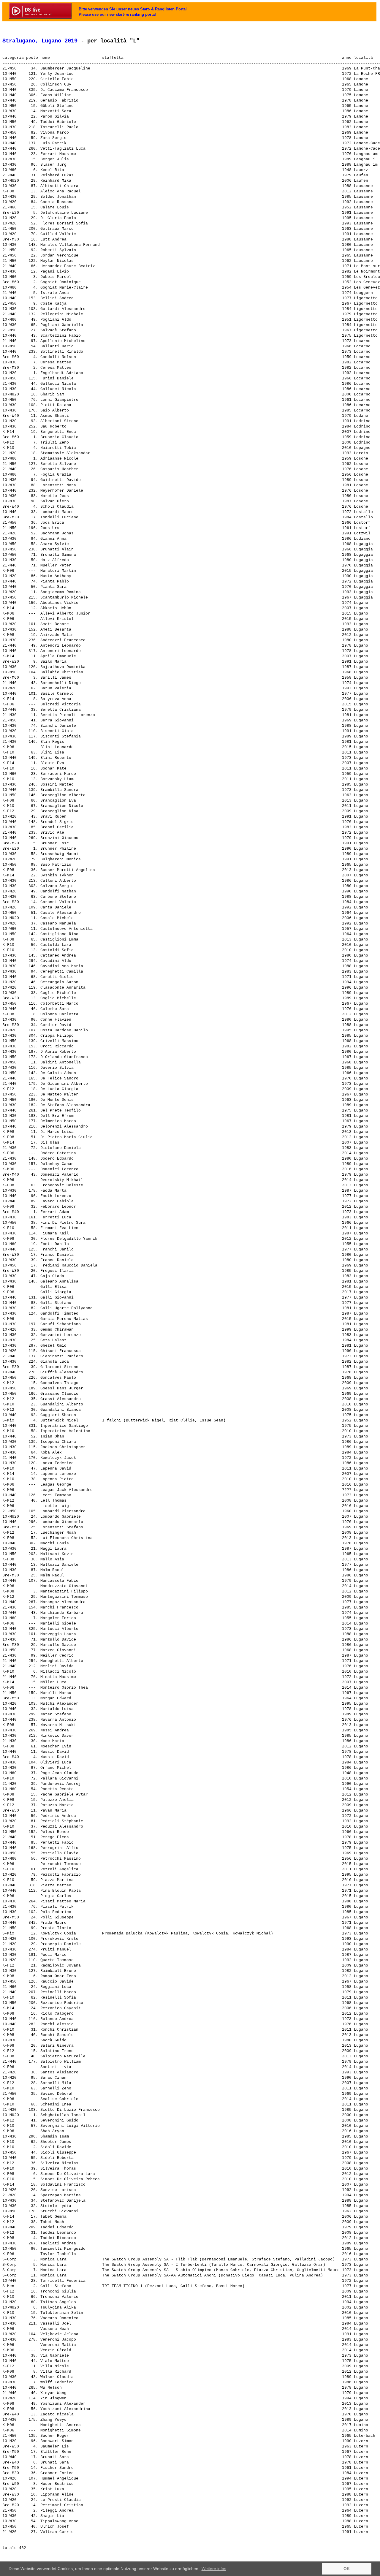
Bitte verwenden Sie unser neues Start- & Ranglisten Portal (133, 9)
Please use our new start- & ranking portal (117, 14)
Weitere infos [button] (214, 2569)
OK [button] (347, 2569)
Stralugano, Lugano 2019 (40, 41)
